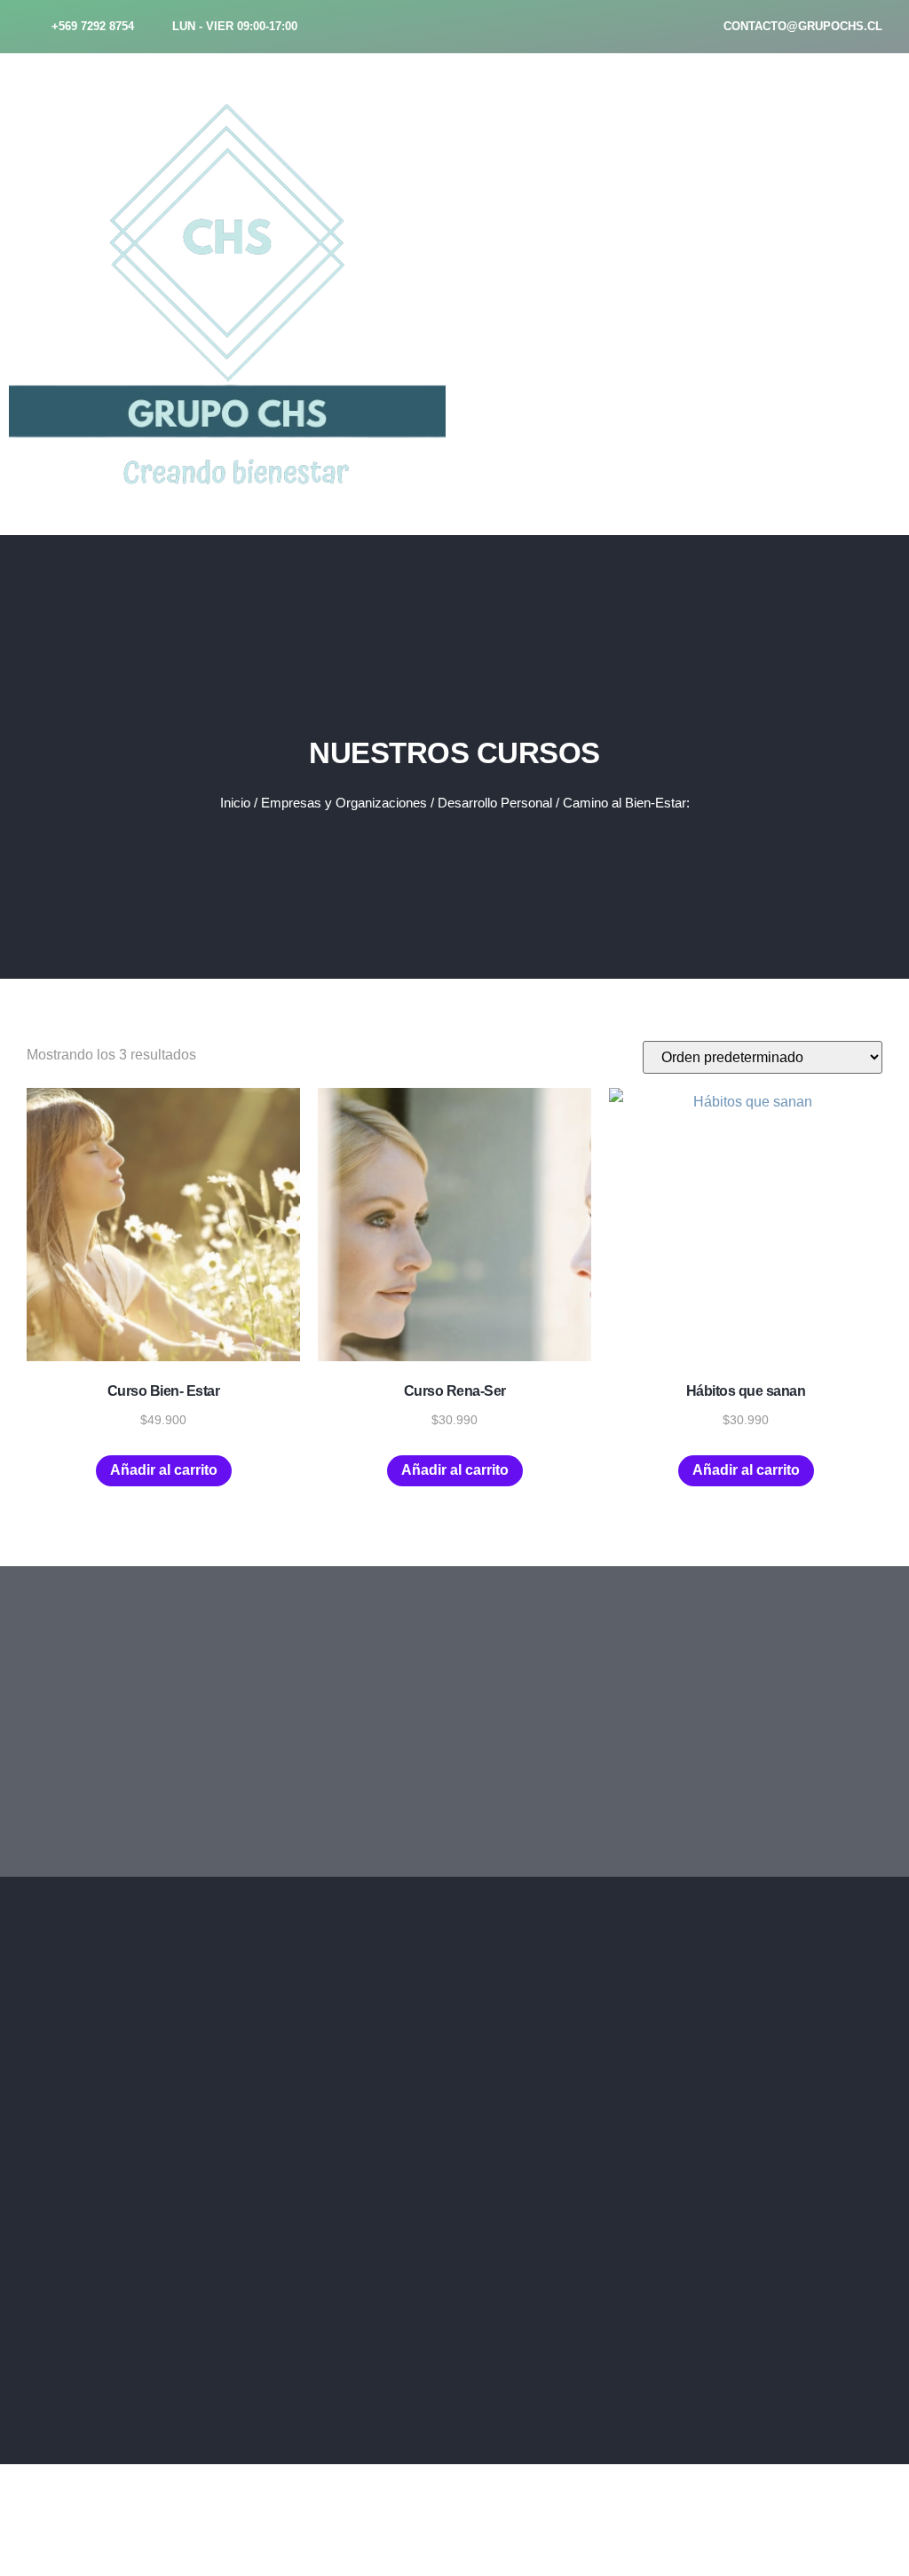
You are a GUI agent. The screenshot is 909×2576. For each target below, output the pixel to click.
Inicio (235, 803)
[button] (657, 82)
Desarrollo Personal (495, 803)
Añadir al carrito (164, 1470)
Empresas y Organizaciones (344, 803)
